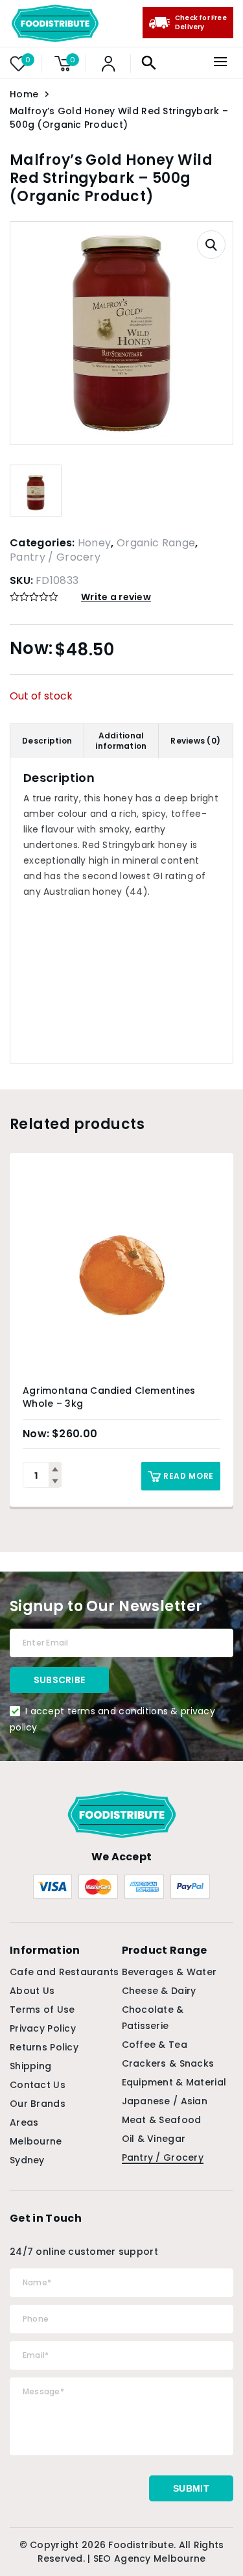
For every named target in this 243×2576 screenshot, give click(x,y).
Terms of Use (42, 2010)
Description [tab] (47, 741)
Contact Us (38, 2085)
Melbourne (36, 2141)
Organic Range (156, 543)
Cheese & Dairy (159, 1991)
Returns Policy (44, 2047)
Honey (95, 543)
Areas (24, 2122)
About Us (32, 1991)
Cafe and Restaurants (64, 1972)
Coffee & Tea (155, 2045)
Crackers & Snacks (168, 2063)
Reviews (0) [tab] (195, 741)
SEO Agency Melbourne (150, 2558)
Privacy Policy (43, 2028)
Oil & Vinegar (154, 2139)
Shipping (30, 2066)
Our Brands (38, 2104)
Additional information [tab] (121, 741)
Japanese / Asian (165, 2101)
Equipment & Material (174, 2082)
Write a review (116, 597)
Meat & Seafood (162, 2120)
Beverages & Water (169, 1972)
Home (24, 94)
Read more (189, 1476)
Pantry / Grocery (55, 557)
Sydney (27, 2160)
